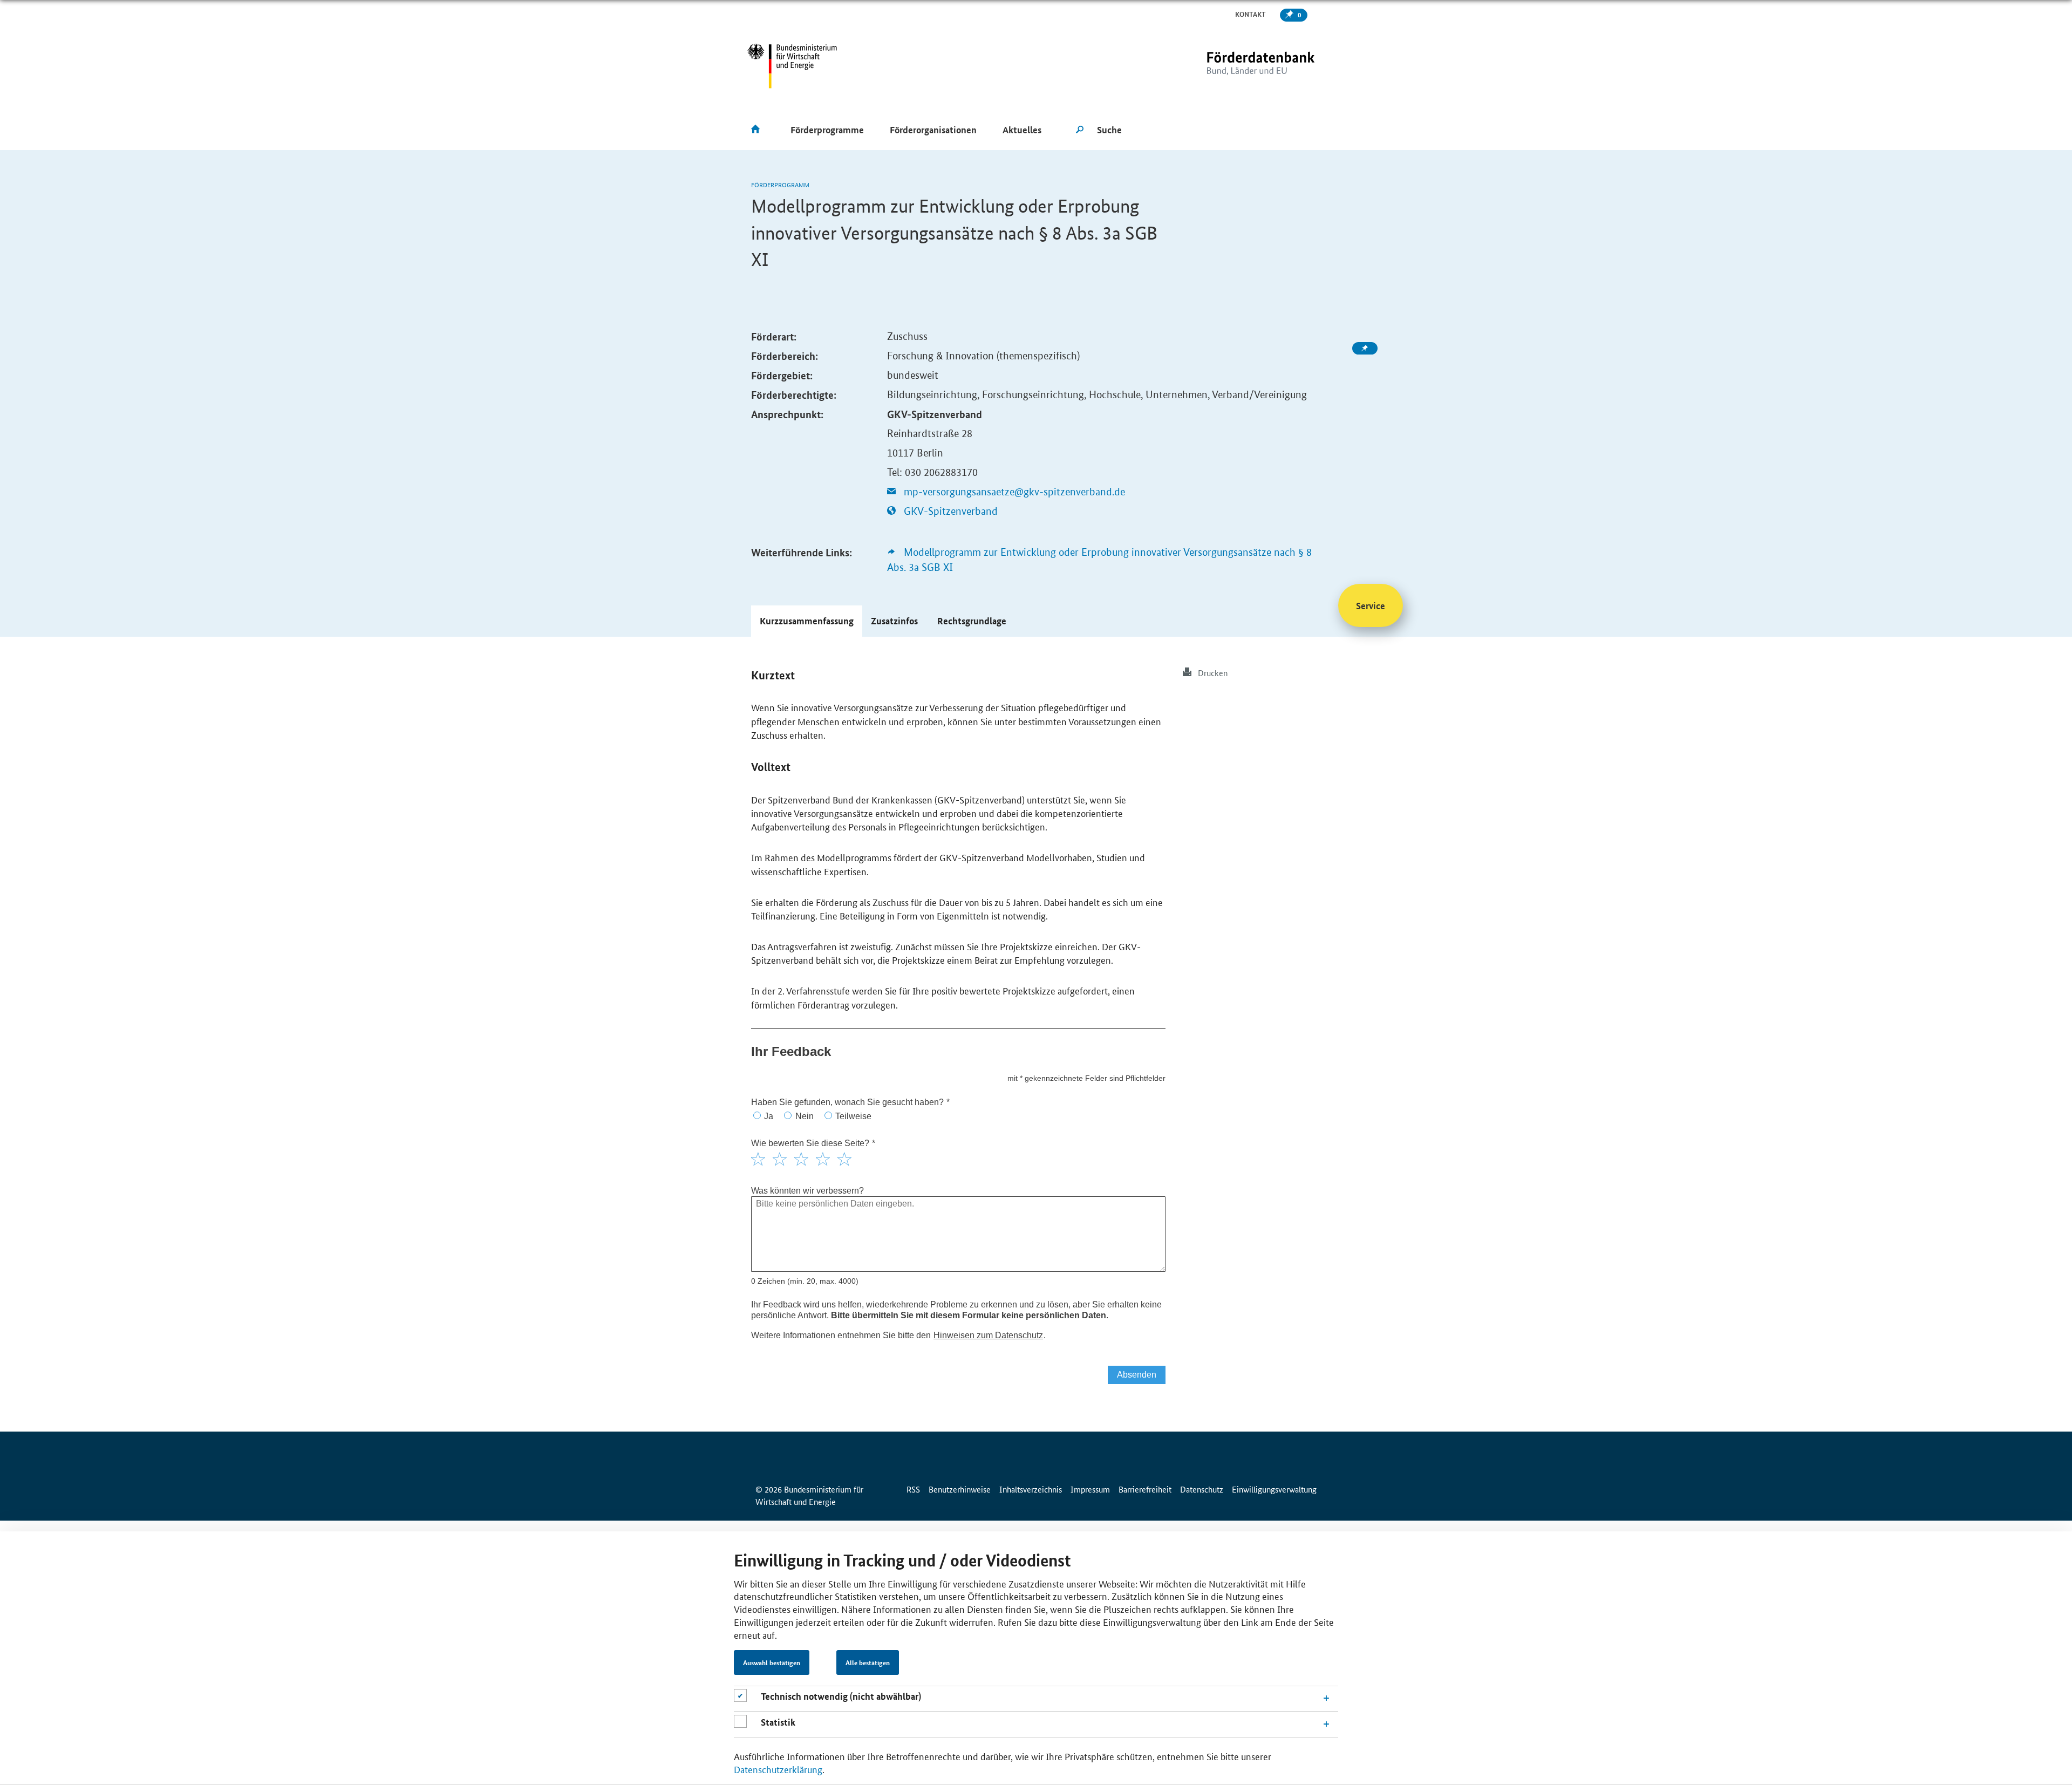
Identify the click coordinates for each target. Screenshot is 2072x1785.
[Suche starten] (1080, 130)
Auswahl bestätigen (772, 1663)
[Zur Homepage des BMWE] (792, 66)
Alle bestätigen (868, 1663)
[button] (807, 621)
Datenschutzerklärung (778, 1769)
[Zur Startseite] (1238, 66)
